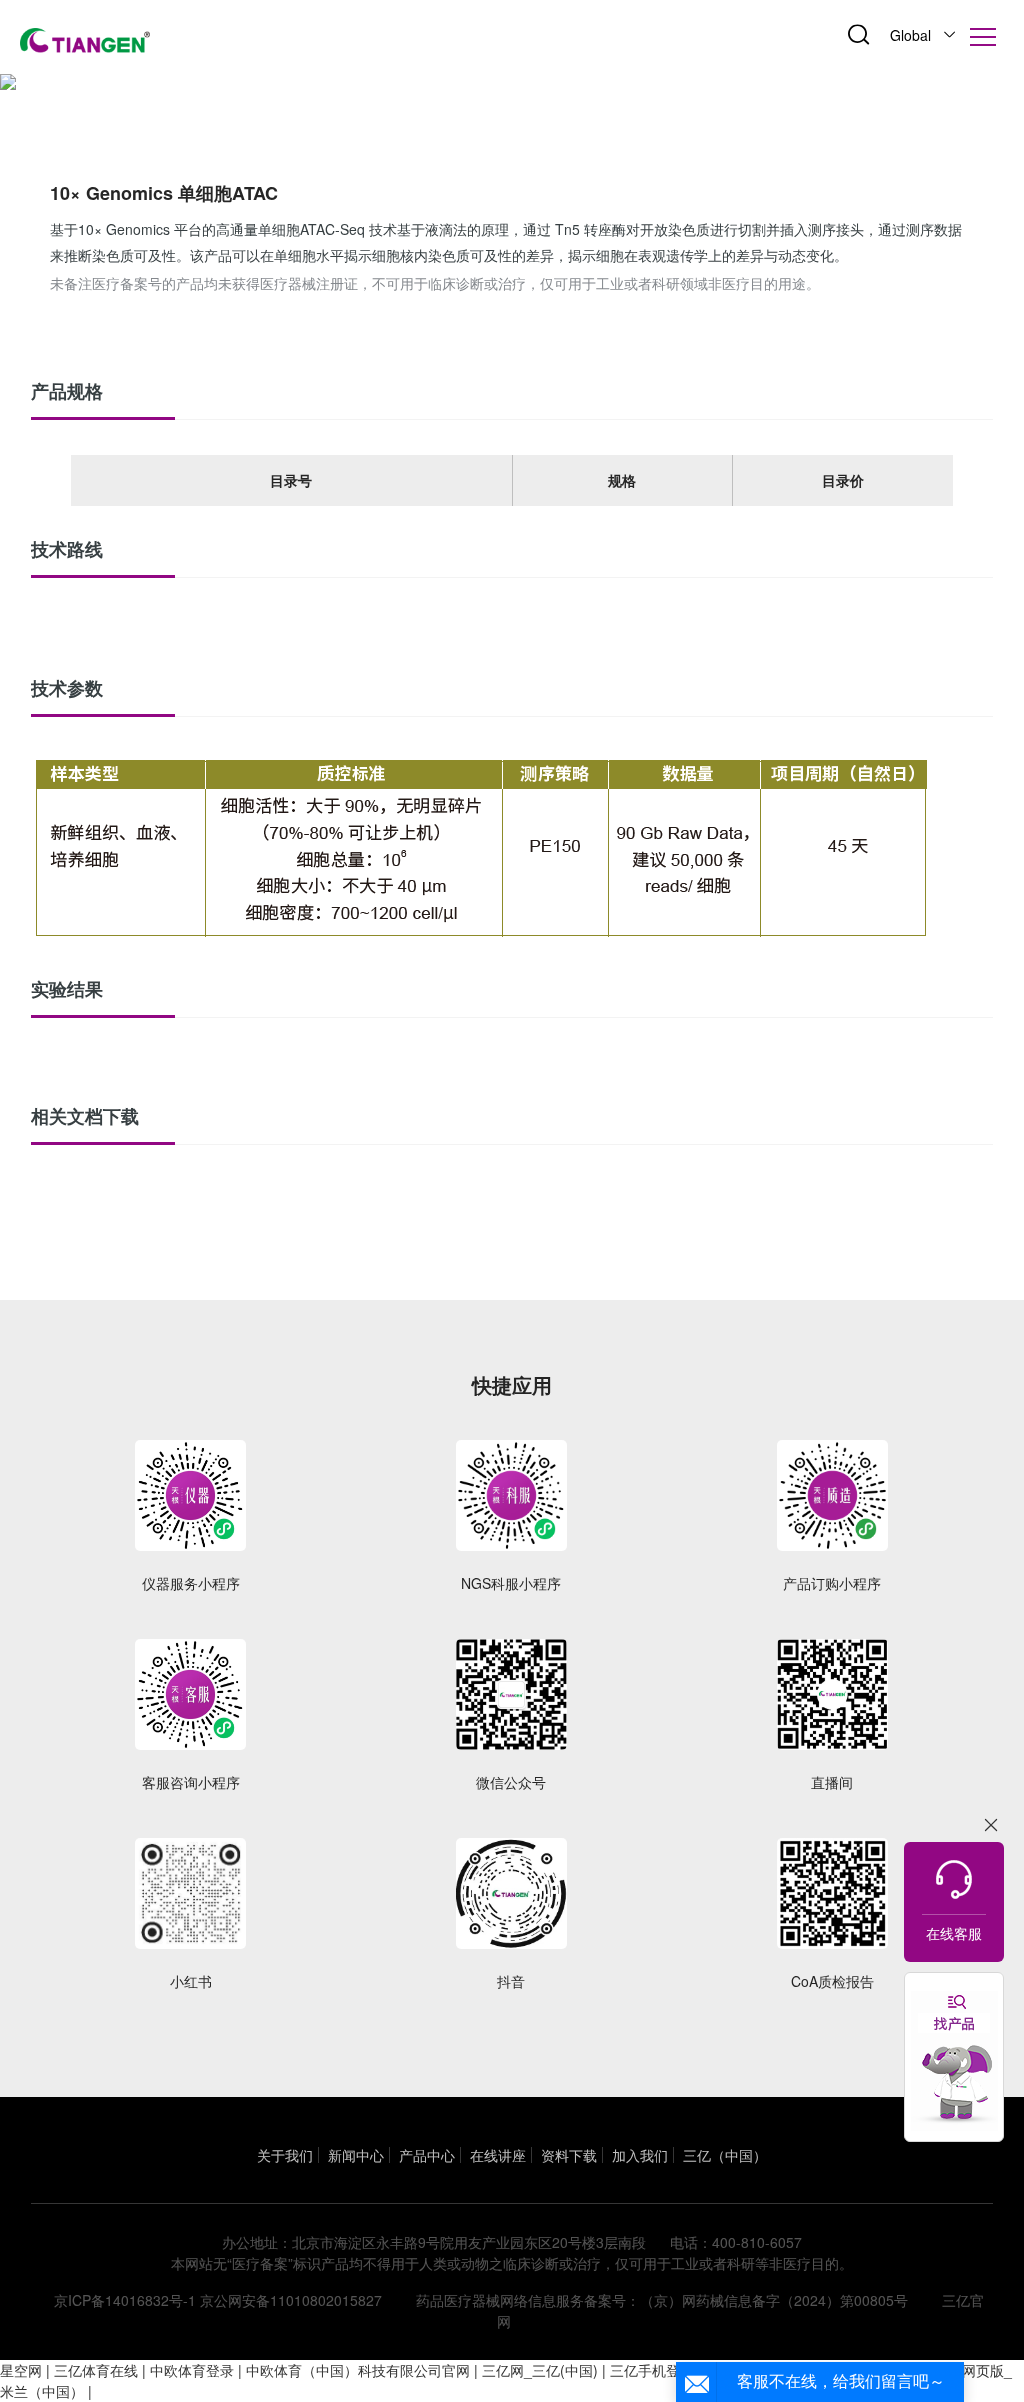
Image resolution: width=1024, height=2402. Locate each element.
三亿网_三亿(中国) (540, 2370)
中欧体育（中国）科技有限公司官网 (358, 2370)
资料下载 (569, 2155)
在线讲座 (498, 2155)
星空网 (21, 2370)
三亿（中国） (725, 2155)
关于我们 (285, 2155)
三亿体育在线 (96, 2370)
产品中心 (427, 2155)
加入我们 (640, 2155)
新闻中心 (356, 2155)
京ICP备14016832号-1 (125, 2300)
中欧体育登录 (192, 2370)
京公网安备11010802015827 (291, 2300)
